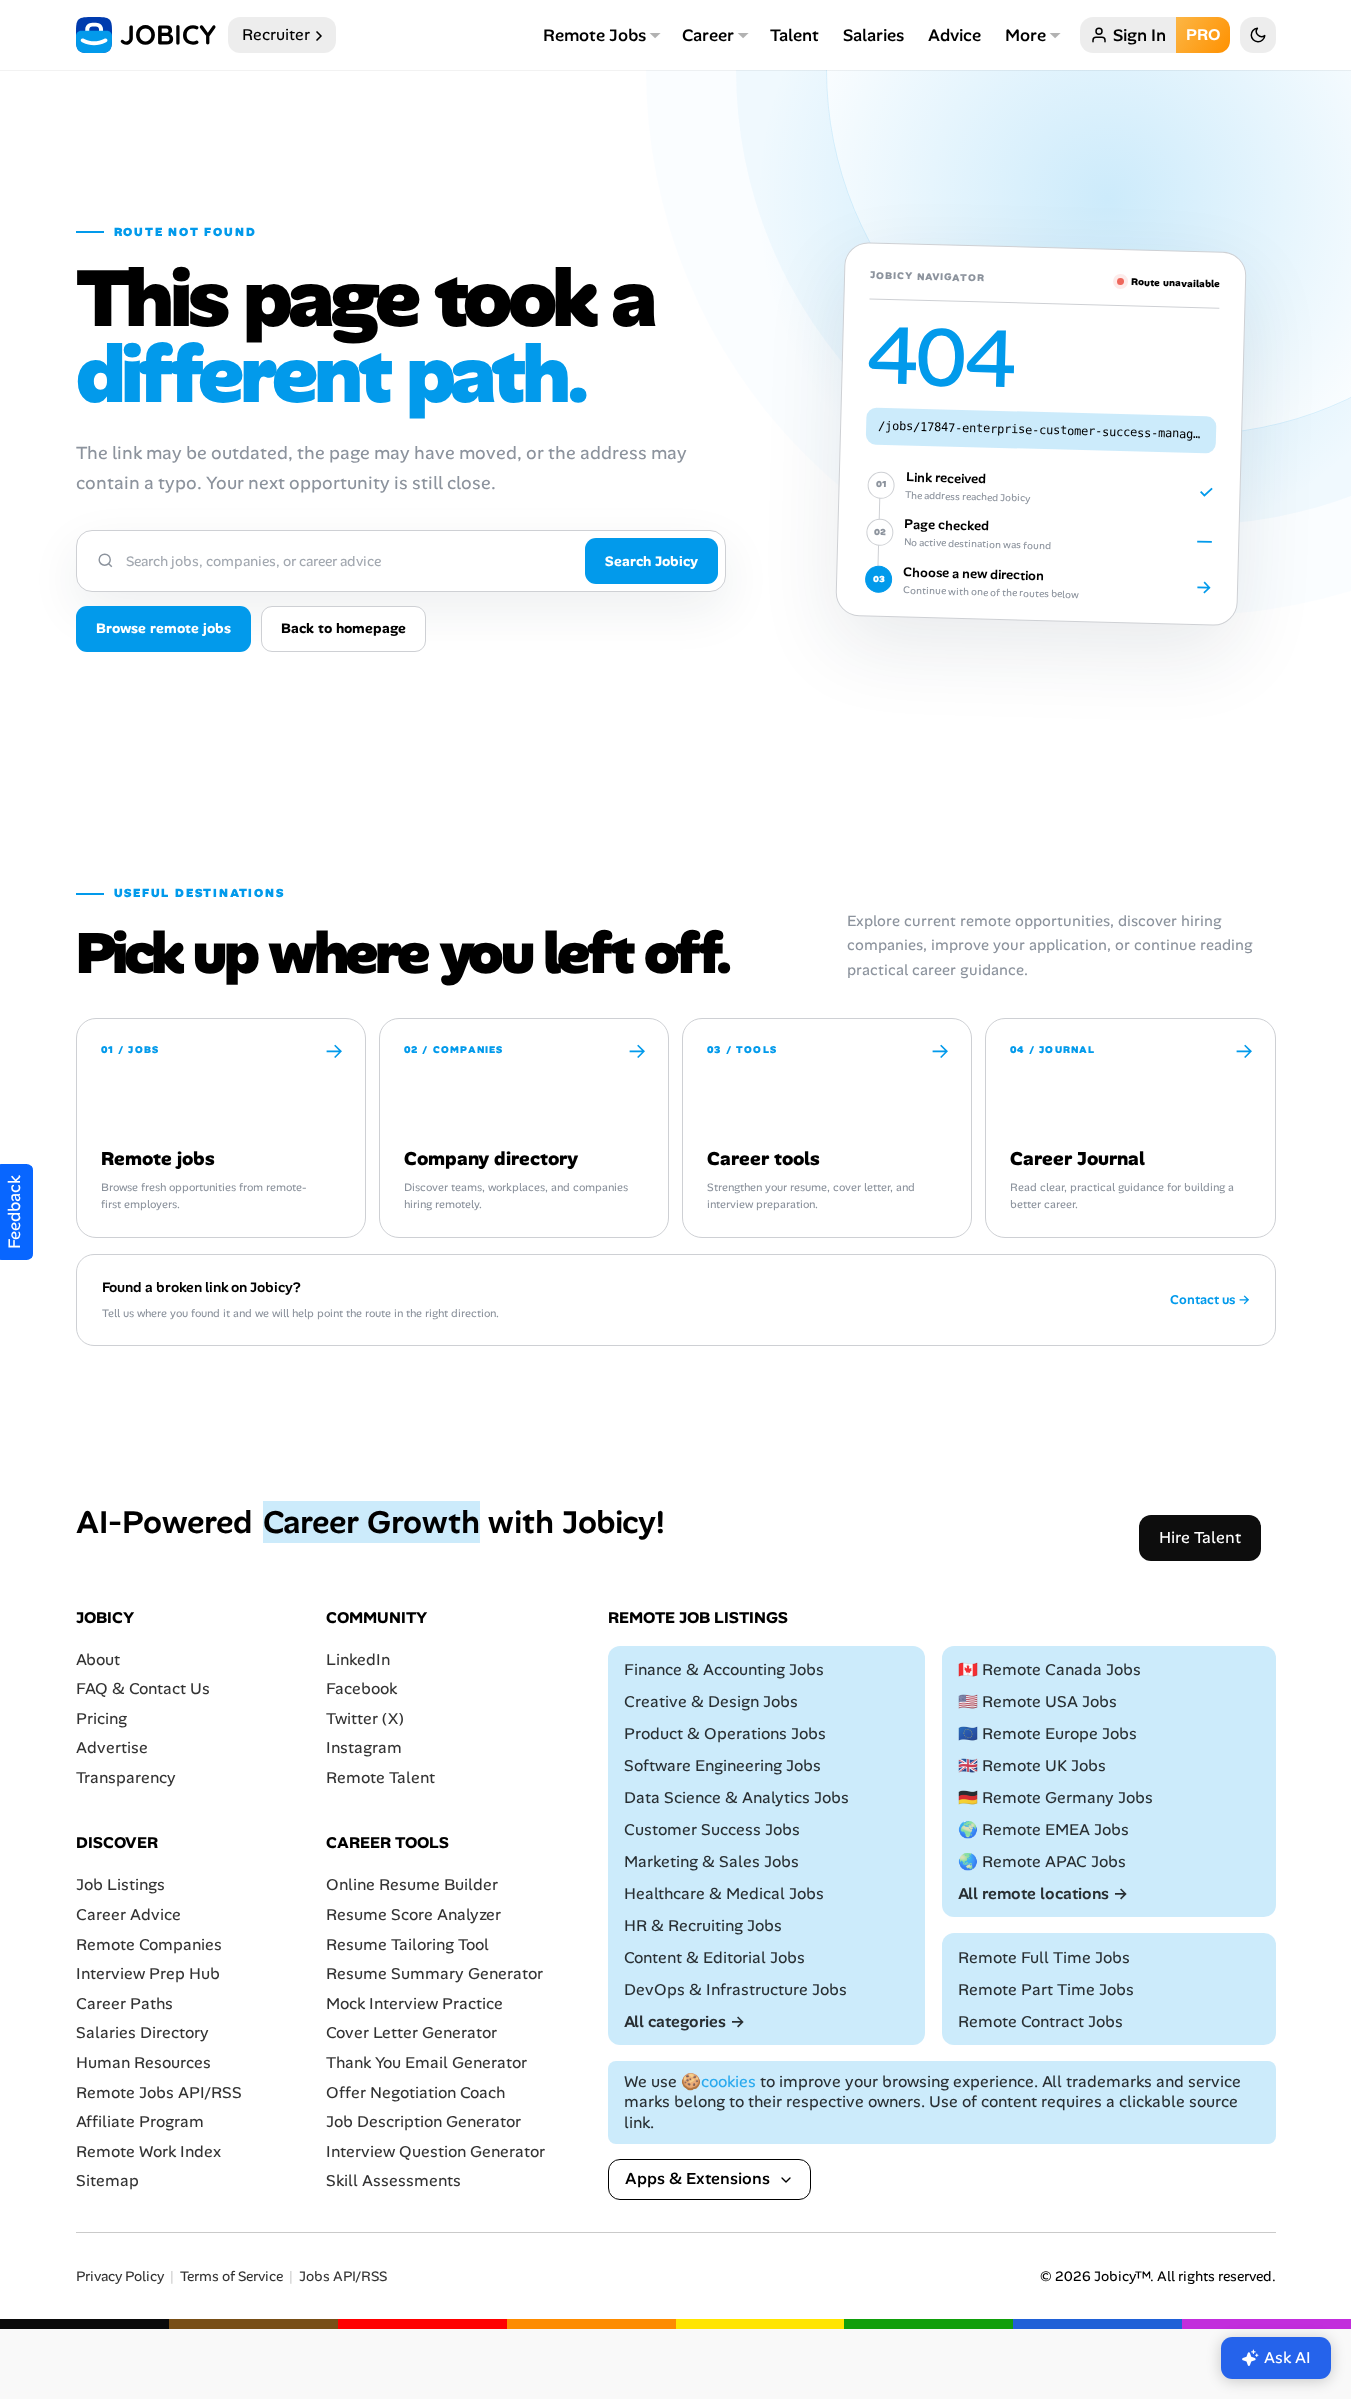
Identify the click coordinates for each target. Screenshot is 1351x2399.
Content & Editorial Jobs (714, 1957)
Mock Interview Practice (414, 2003)
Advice (954, 35)
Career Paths (124, 2003)
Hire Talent (1200, 1537)
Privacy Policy (120, 2276)
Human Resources (143, 2062)
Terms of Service (231, 2276)
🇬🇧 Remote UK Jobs (1032, 1765)
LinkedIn (358, 1659)
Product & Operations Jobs (725, 1733)
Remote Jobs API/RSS (159, 2092)
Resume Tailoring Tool (407, 1944)
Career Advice (128, 1914)
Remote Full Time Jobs (1044, 1957)
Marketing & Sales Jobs (711, 1861)
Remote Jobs (594, 35)
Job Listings (120, 1885)
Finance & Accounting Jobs (724, 1669)
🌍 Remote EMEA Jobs (1043, 1829)
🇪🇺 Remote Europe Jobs (1047, 1733)
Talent (794, 35)
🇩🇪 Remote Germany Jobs (1055, 1797)
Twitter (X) (365, 1718)
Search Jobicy (651, 561)
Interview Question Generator (435, 2151)
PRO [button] (1203, 34)
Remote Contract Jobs (1040, 2021)
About (98, 1659)
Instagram (364, 1748)
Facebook (361, 1688)
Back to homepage (343, 628)
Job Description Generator (423, 2121)
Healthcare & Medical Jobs (724, 1893)
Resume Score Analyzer (413, 1914)
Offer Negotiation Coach (415, 2092)
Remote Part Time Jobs (1046, 1989)
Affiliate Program (140, 2121)
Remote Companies (149, 1944)
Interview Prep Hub (148, 1973)
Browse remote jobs (163, 628)
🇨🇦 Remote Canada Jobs (1049, 1669)
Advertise (112, 1748)
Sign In (1139, 35)
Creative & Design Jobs (711, 1701)
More (1025, 35)
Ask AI (1287, 2357)
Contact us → (1210, 1300)
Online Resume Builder (412, 1885)
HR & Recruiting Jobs (703, 1925)
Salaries (873, 35)
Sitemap (107, 2181)
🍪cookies (718, 2081)
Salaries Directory (142, 2033)
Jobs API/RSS (343, 2276)
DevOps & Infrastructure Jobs (735, 1989)
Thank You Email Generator (426, 2062)
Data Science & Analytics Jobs (736, 1797)
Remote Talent (380, 1777)
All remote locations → (1043, 1893)
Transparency (126, 1777)
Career (708, 35)
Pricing (101, 1718)
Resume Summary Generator (434, 1973)
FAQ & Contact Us (143, 1688)
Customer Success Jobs (712, 1829)
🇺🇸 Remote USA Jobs (1037, 1701)
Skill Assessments (393, 2181)
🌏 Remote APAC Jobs (1042, 1861)
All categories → (684, 2021)
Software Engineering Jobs (722, 1765)
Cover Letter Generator (411, 2033)
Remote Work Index (148, 2151)
